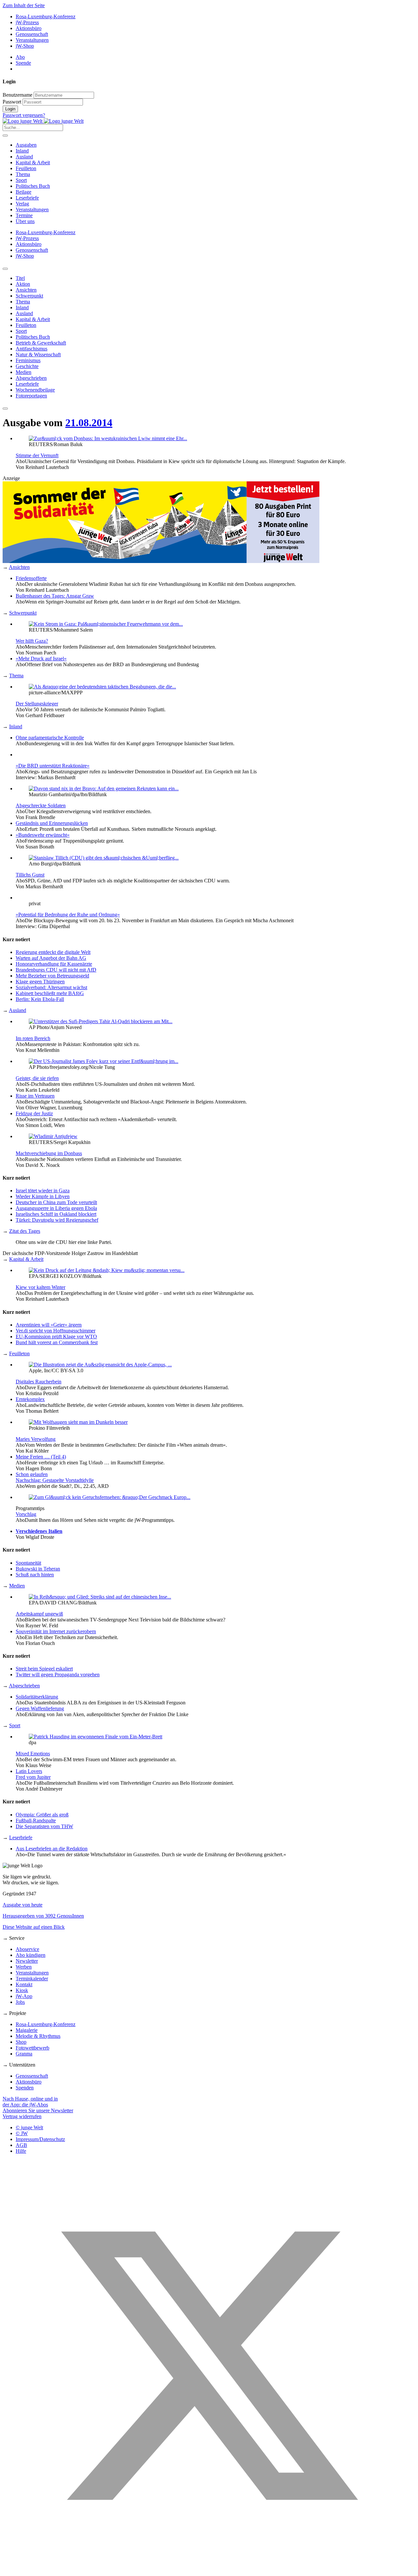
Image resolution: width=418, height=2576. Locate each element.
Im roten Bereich (33, 1038)
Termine (24, 215)
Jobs (20, 2002)
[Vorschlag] (110, 1497)
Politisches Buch (33, 186)
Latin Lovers (29, 1771)
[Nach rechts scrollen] (5, 409)
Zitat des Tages (25, 1231)
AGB (21, 2145)
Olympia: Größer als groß (42, 1815)
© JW (22, 2133)
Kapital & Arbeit (33, 162)
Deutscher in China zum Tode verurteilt (56, 1202)
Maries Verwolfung (36, 1439)
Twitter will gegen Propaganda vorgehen (58, 1674)
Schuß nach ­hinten (35, 1575)
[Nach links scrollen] (5, 269)
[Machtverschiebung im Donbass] (53, 1136)
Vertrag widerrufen (22, 2116)
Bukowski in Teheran (38, 1569)
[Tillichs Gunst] (104, 858)
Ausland (24, 157)
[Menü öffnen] (5, 136)
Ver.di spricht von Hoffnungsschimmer (56, 1331)
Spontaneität (28, 1563)
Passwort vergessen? (24, 115)
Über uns (25, 221)
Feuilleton (26, 168)
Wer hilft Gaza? (32, 641)
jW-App (24, 1996)
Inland (22, 151)
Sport (21, 180)
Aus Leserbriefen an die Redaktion (52, 1849)
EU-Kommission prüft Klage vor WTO (56, 1336)
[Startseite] (43, 121)
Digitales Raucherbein (39, 1382)
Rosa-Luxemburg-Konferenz (46, 16)
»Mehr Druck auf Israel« (41, 659)
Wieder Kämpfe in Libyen (43, 1196)
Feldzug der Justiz (34, 1113)
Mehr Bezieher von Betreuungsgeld (52, 976)
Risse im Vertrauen (35, 1096)
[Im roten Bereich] (101, 1021)
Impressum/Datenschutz (40, 2139)
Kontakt (24, 1984)
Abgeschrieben (24, 1686)
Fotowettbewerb (32, 2048)
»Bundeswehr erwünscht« (43, 835)
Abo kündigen (31, 1955)
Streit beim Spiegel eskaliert (44, 1669)
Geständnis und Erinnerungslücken (52, 823)
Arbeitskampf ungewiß (39, 1614)
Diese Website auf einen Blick (34, 1927)
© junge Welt (29, 2127)
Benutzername (17, 95)
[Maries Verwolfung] (78, 1422)
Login (10, 109)
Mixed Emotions (33, 1754)
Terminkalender (32, 1979)
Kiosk (22, 1990)
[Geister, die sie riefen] (104, 1061)
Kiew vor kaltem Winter (40, 1287)
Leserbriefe (27, 198)
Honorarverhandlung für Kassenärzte (54, 964)
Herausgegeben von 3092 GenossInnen (43, 1916)
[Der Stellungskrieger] (102, 687)
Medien (17, 1586)
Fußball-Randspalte (36, 1820)
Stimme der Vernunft (37, 455)
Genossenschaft (32, 34)
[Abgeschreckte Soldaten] (104, 789)
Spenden (25, 2088)
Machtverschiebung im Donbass (49, 1153)
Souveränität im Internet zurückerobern (56, 1631)
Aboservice (27, 1949)
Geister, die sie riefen (37, 1078)
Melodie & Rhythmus (38, 2036)
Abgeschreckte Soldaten (41, 805)
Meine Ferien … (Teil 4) (41, 1457)
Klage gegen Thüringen (40, 982)
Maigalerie (27, 2030)
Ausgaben (26, 145)
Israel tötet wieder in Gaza (43, 1191)
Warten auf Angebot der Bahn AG (51, 958)
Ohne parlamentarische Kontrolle (50, 738)
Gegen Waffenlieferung (40, 1708)
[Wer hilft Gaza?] (106, 624)
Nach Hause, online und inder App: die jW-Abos (30, 2102)
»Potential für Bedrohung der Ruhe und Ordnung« (68, 915)
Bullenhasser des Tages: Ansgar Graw (55, 596)
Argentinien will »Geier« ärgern (49, 1325)
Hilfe (21, 2151)
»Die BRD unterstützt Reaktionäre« (53, 766)
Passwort (12, 102)
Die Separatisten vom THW (44, 1826)
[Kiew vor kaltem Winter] (107, 1270)
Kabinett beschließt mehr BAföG (50, 993)
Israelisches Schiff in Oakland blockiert (56, 1214)
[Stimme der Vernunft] (108, 438)
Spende (23, 63)
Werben (24, 1967)
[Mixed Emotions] (96, 1737)
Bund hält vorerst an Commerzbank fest (57, 1342)
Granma (24, 2054)
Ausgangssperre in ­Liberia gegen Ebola (56, 1208)
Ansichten (19, 567)
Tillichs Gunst (30, 875)
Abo (20, 57)
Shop (21, 2042)
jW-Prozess (27, 22)
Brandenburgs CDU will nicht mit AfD (56, 970)
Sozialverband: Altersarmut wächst (51, 987)
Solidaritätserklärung (37, 1697)
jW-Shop (25, 46)
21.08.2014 (89, 423)
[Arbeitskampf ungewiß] (100, 1597)
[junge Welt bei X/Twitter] (209, 2570)
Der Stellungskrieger (37, 704)
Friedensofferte (31, 578)
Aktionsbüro (29, 28)
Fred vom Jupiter (33, 1777)
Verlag (22, 204)
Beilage (24, 192)
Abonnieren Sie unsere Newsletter (38, 2110)
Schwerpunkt (23, 613)
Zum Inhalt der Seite (24, 5)
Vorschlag (26, 1514)
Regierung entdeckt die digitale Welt (53, 952)
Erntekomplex (30, 1399)
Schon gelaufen (32, 1474)
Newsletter (27, 1961)
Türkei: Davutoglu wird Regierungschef (57, 1220)
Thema (23, 174)
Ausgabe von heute (23, 1905)
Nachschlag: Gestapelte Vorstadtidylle (55, 1480)
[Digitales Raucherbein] (100, 1365)
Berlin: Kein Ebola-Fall (40, 999)
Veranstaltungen (32, 40)
